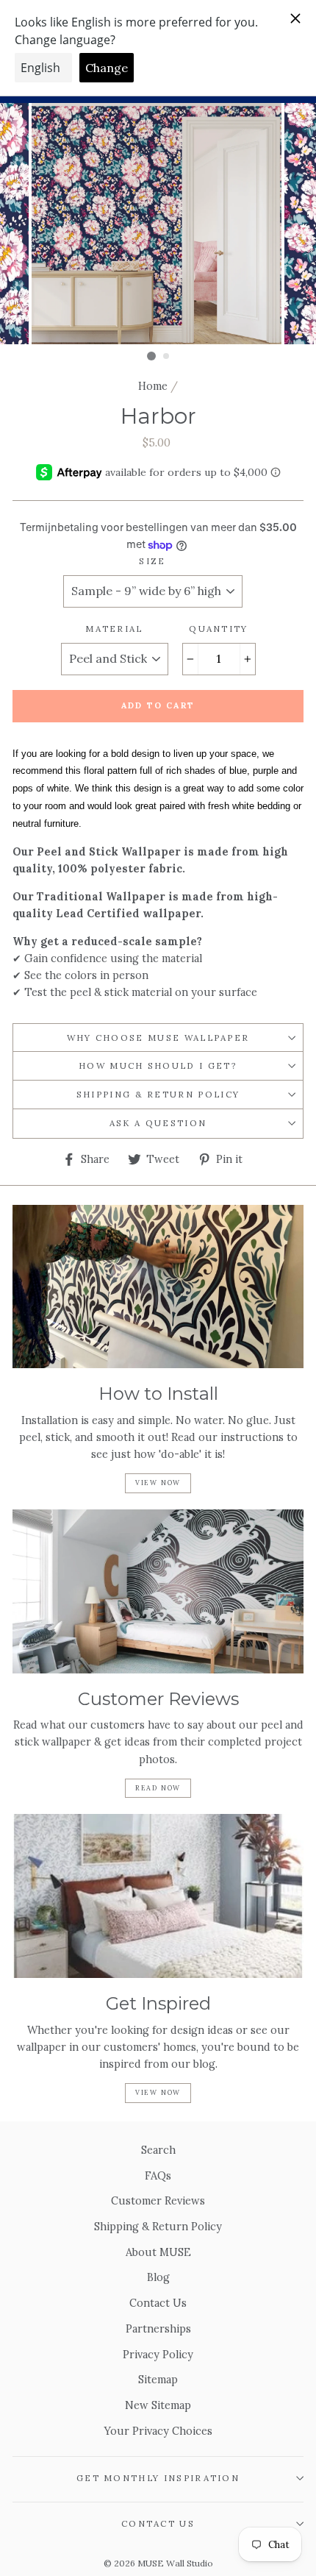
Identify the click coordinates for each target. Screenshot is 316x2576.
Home (153, 386)
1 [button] (151, 356)
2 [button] (167, 357)
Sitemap (158, 2379)
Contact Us (158, 2303)
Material (114, 629)
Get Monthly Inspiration (158, 2478)
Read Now (158, 1788)
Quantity (219, 629)
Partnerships (158, 2328)
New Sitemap (158, 2405)
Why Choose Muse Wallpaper (158, 1038)
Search (158, 2150)
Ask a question (158, 1123)
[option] (158, 224)
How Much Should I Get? (158, 1065)
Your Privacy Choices (158, 2431)
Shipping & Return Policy (158, 1094)
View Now (158, 1483)
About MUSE (158, 2252)
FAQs (158, 2175)
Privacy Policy (158, 2354)
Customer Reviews (158, 2200)
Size (152, 561)
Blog (158, 2277)
